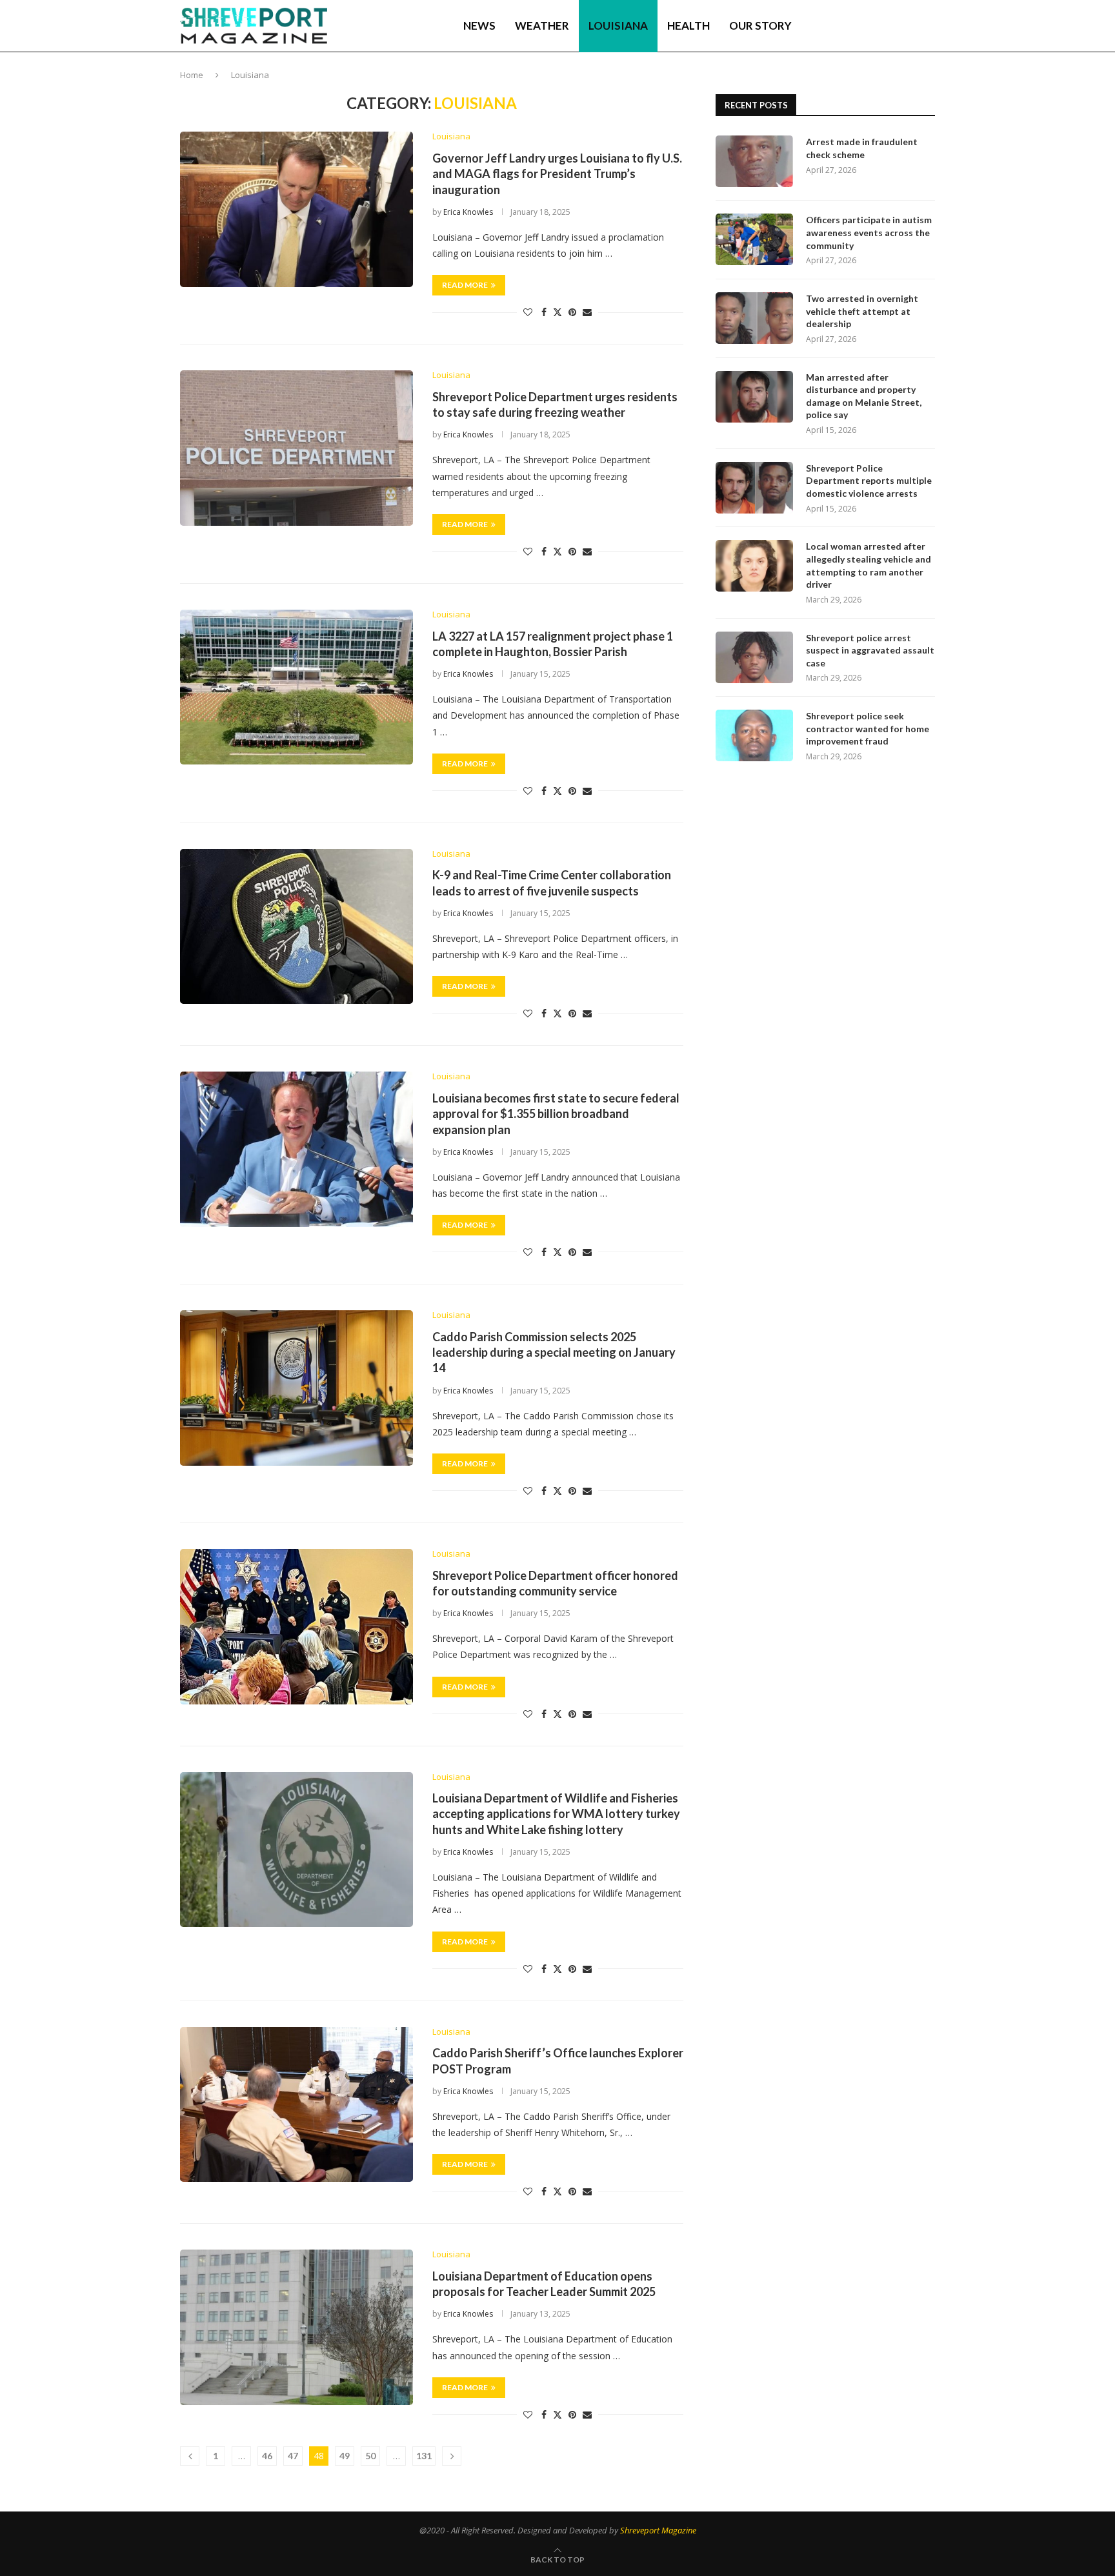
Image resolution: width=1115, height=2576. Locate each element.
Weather (542, 25)
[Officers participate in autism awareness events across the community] (754, 239)
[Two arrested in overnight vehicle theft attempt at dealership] (754, 318)
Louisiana (618, 25)
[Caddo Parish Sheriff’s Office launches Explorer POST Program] (296, 2104)
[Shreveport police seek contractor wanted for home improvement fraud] (754, 735)
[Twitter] (855, 26)
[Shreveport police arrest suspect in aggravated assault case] (754, 657)
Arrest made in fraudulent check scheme (862, 148)
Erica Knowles (468, 212)
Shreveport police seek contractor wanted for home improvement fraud (868, 728)
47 (293, 2456)
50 (370, 2456)
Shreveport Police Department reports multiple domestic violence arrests (869, 481)
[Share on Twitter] (557, 312)
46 (267, 2456)
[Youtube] (882, 26)
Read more (465, 285)
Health (688, 25)
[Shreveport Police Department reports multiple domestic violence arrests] (754, 488)
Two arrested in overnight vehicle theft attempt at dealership (862, 311)
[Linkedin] (869, 26)
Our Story (760, 25)
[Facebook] (842, 26)
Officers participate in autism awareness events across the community (869, 232)
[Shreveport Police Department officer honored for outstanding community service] (296, 1626)
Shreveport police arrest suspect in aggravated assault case (870, 650)
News (479, 25)
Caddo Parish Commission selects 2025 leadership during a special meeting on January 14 (554, 1353)
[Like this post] (528, 312)
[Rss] (909, 26)
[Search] (929, 26)
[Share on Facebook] (544, 312)
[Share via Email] (587, 312)
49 (345, 2456)
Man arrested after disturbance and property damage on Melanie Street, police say (864, 396)
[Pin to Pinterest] (572, 312)
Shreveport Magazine (658, 2530)
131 (424, 2456)
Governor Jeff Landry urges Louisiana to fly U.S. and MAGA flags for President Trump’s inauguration (557, 174)
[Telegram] (896, 26)
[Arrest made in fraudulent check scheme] (754, 161)
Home (192, 75)
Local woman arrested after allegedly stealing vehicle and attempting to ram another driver (869, 565)
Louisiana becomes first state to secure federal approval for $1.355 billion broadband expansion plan (556, 1114)
